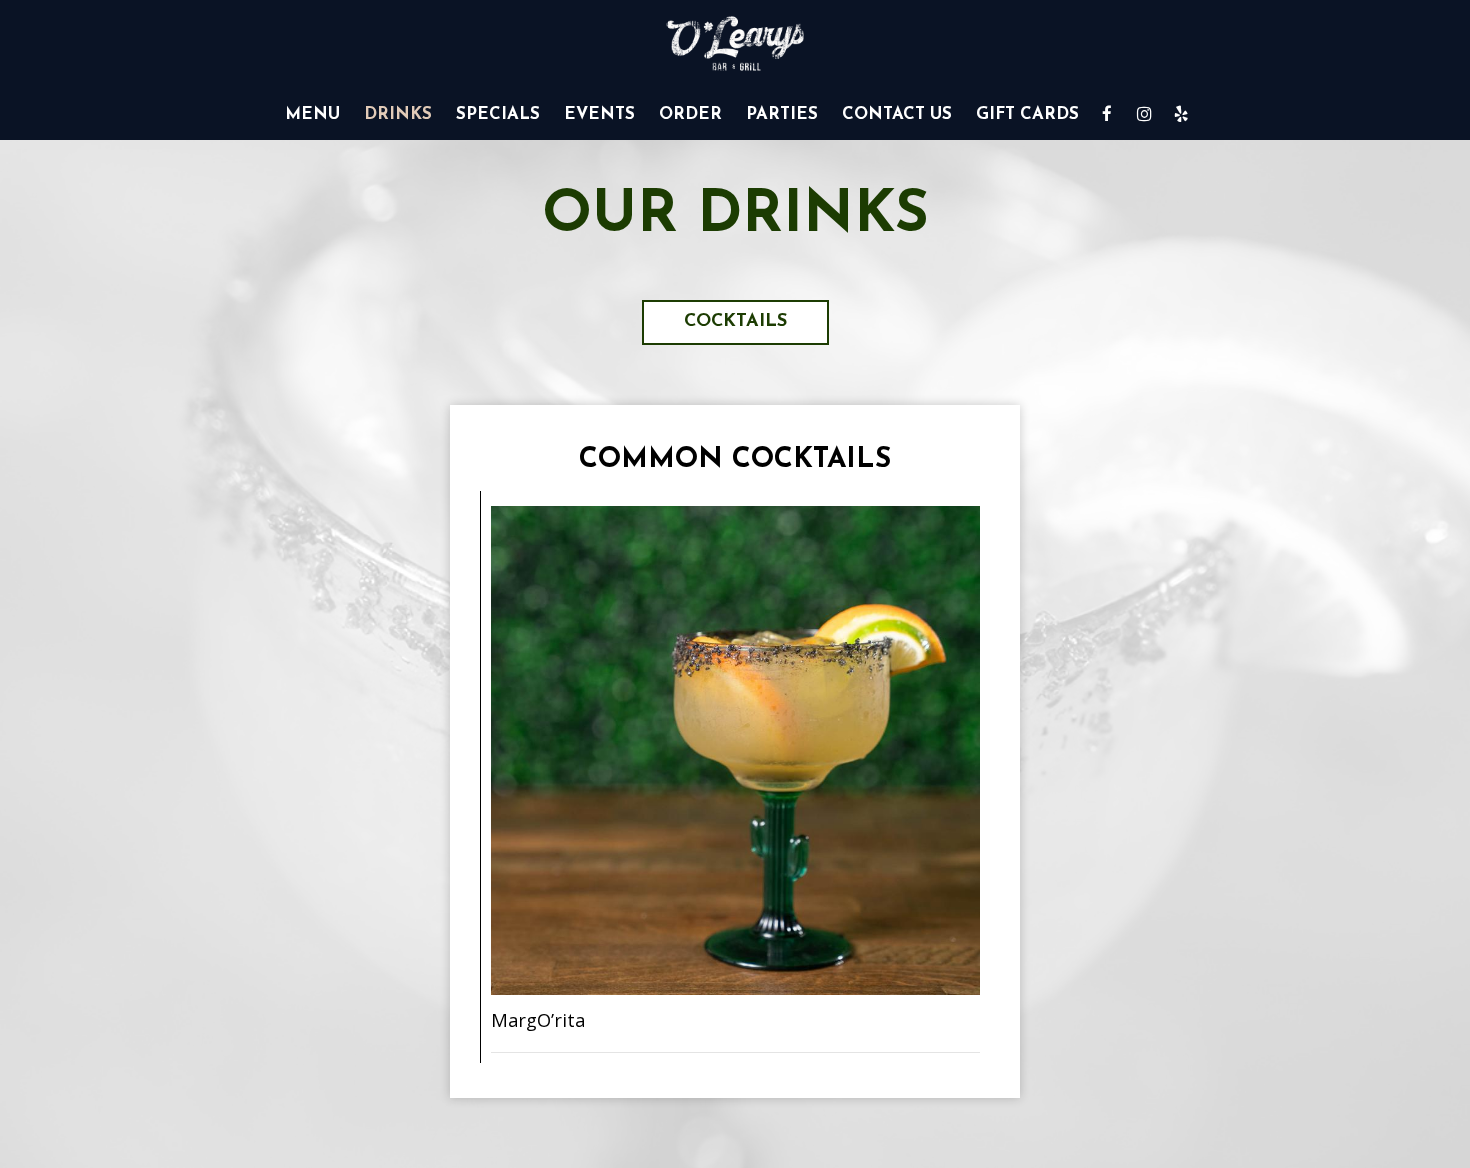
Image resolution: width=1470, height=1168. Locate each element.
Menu (312, 114)
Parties (782, 114)
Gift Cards (1027, 114)
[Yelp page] (1181, 114)
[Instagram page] (1144, 114)
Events (599, 114)
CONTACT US (897, 114)
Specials (498, 114)
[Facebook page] (1107, 114)
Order (690, 114)
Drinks (398, 114)
